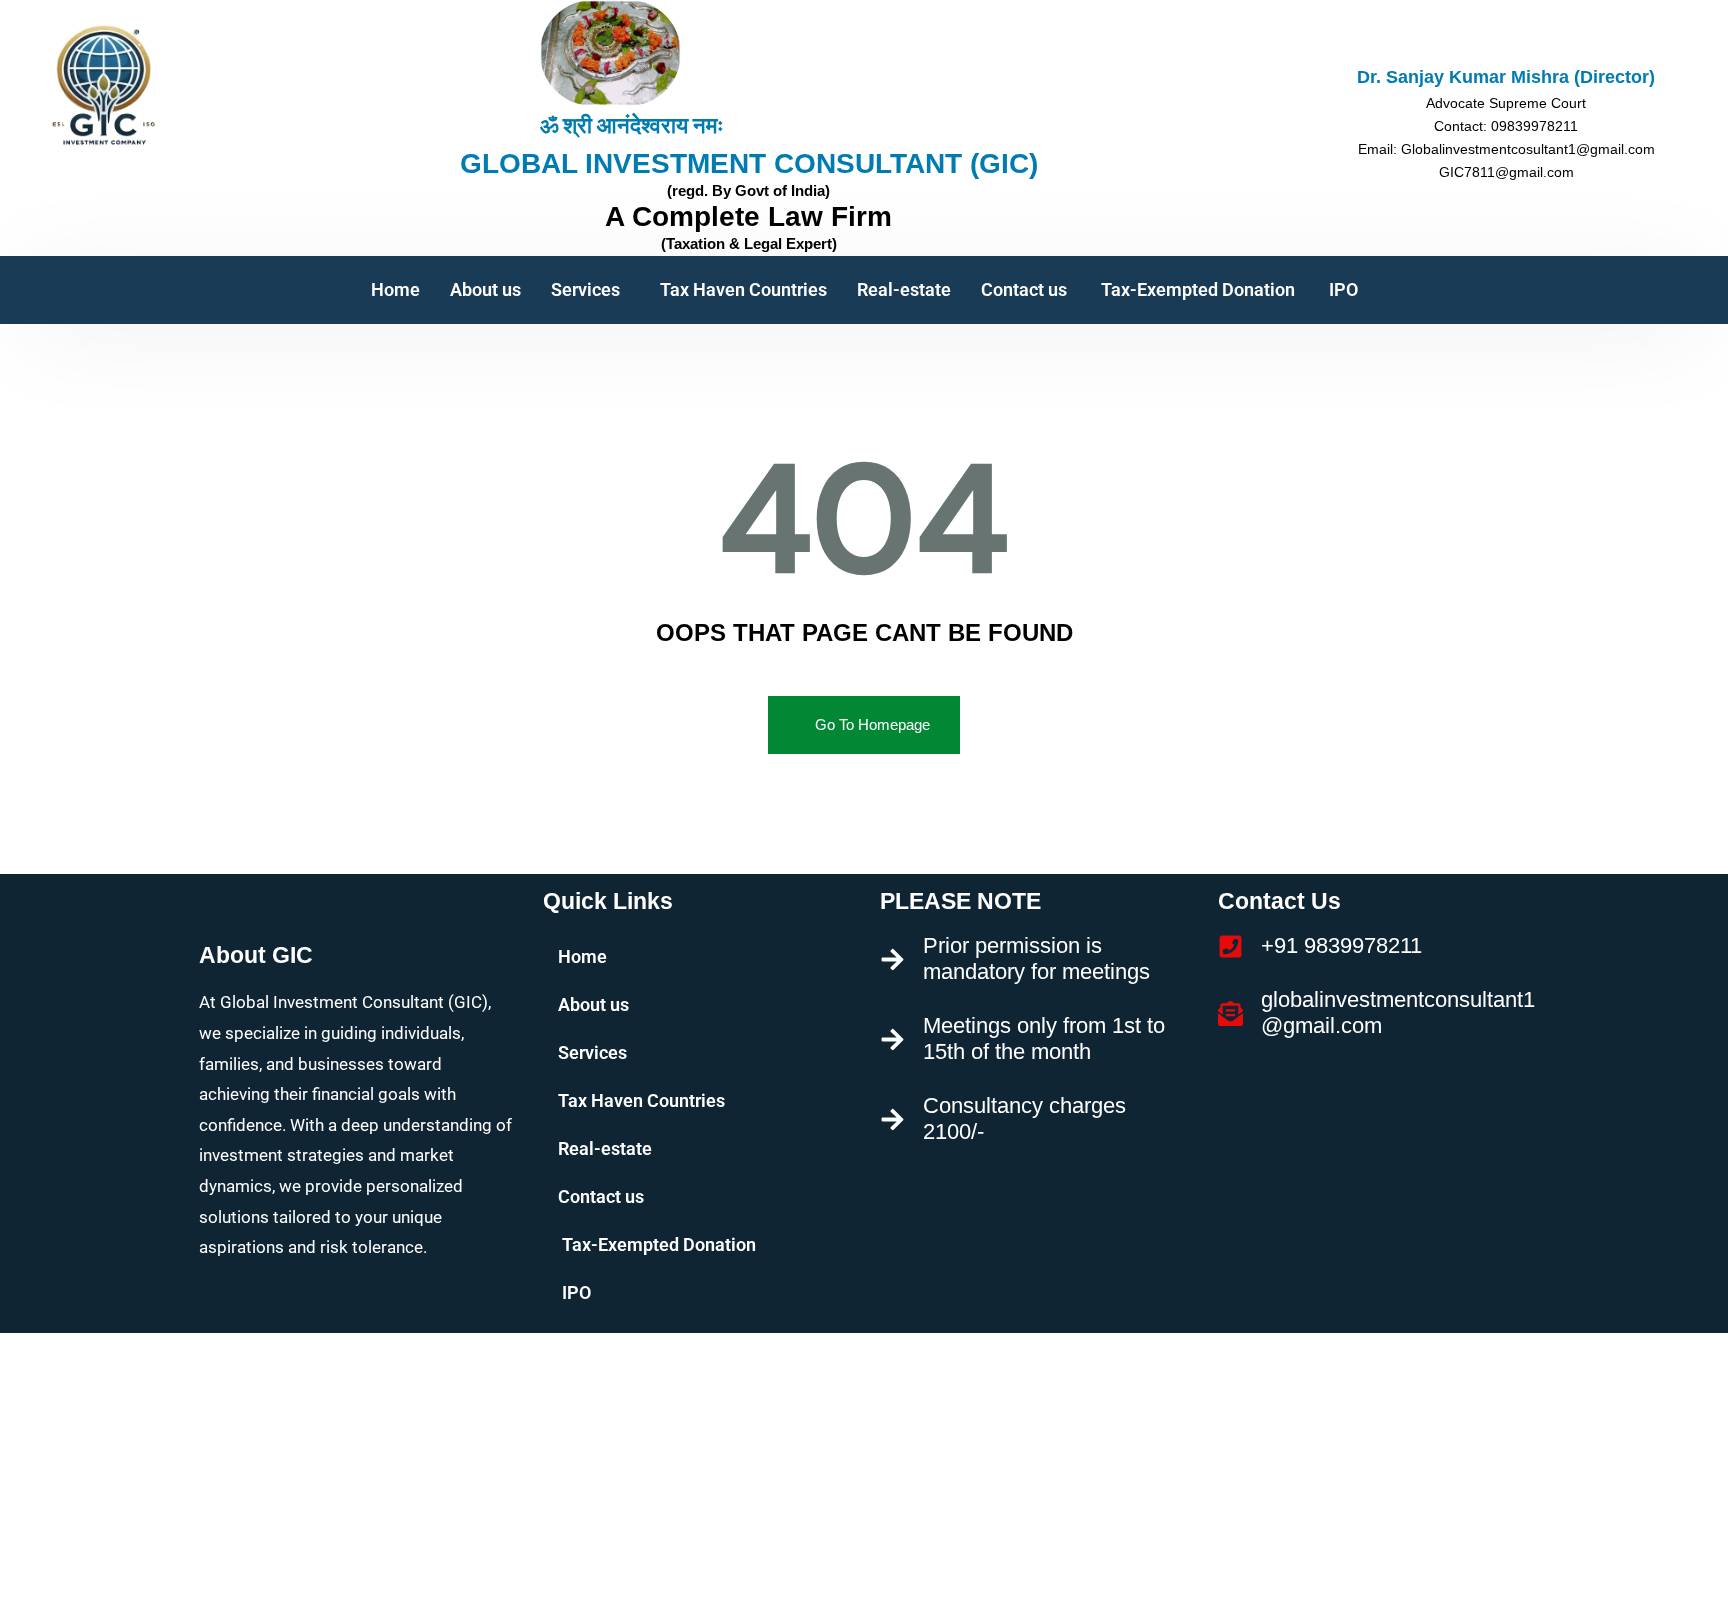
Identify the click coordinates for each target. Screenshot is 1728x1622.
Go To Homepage (872, 724)
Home (395, 289)
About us (485, 289)
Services (585, 289)
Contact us (1024, 289)
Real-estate (904, 289)
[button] (590, 290)
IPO (1341, 289)
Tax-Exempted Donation (1196, 289)
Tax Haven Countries (743, 289)
